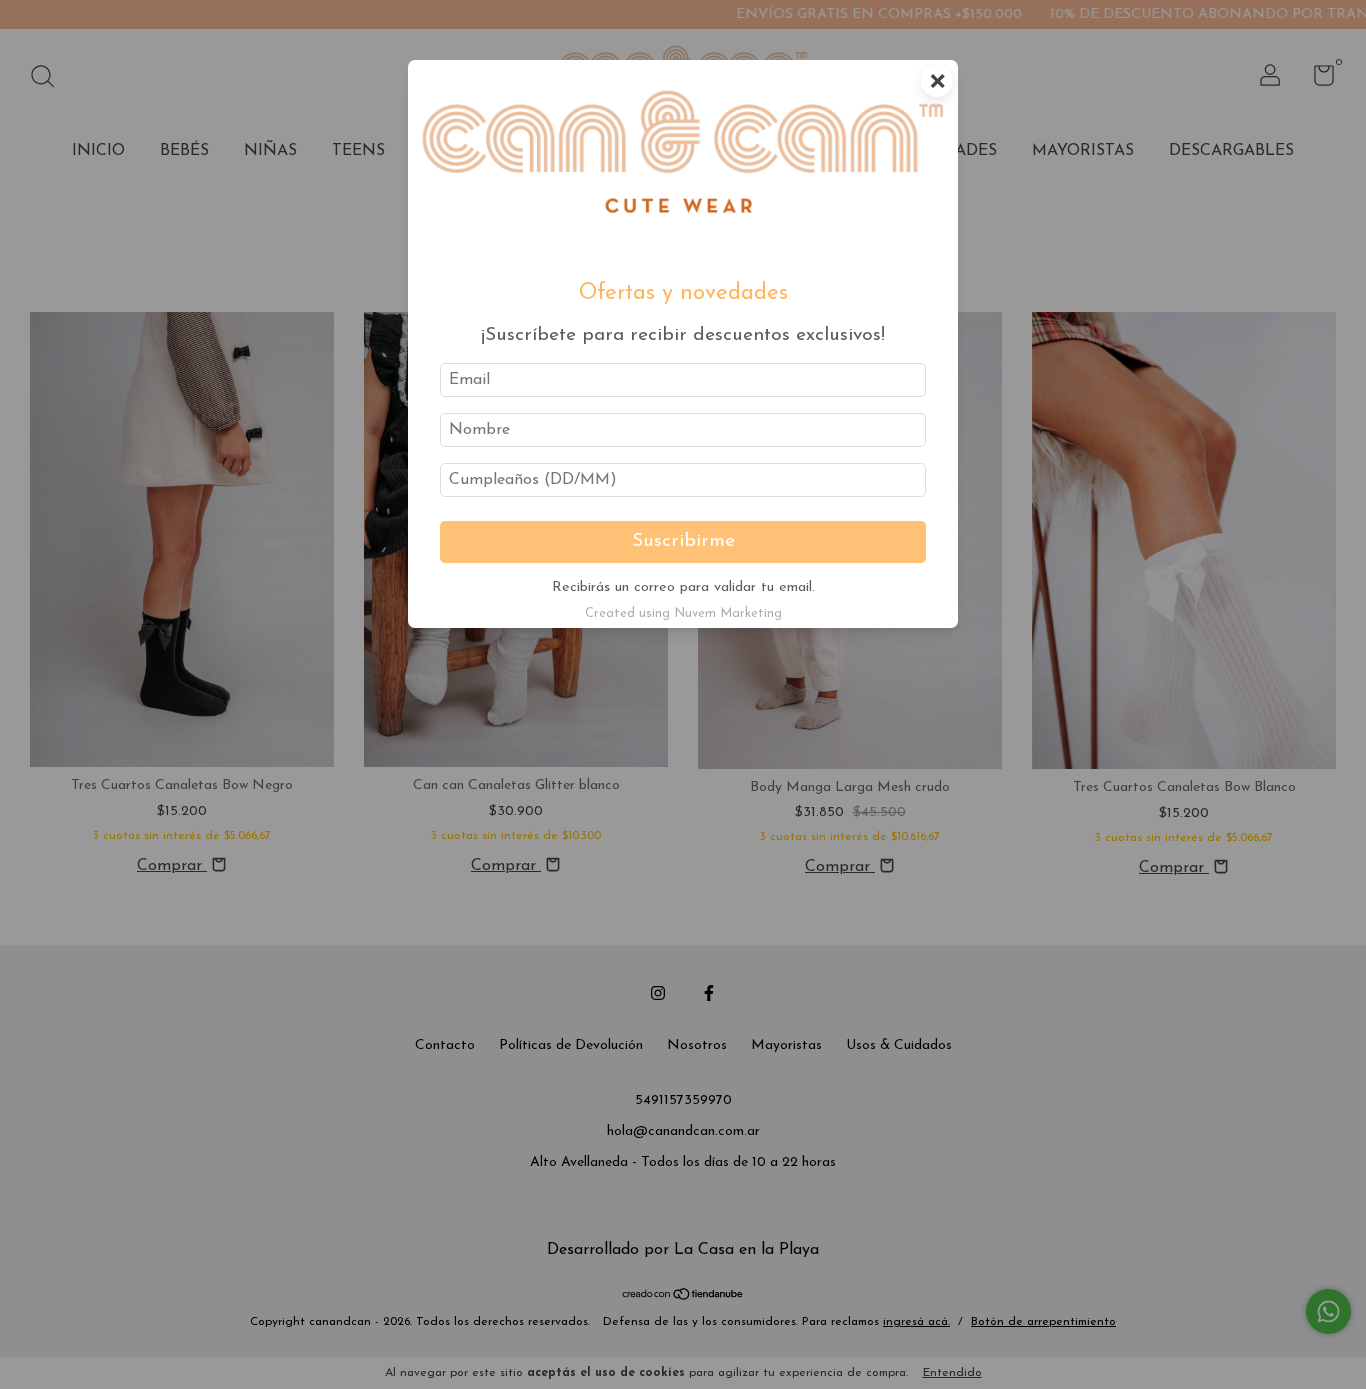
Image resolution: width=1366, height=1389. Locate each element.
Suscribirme (683, 541)
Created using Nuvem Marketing (683, 613)
